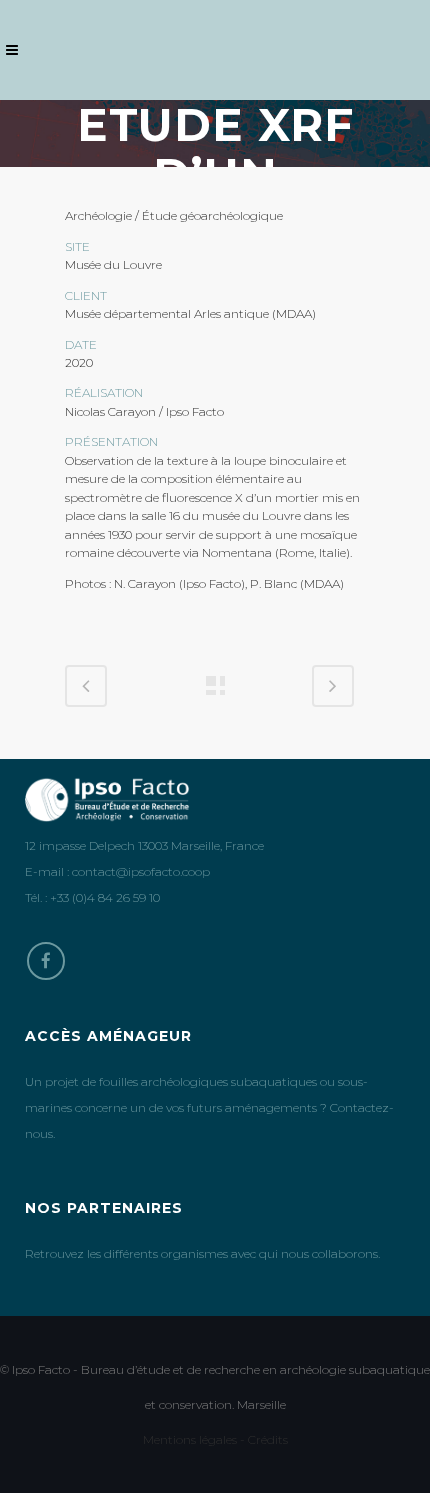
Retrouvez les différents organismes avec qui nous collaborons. (202, 1253)
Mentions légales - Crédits (215, 1439)
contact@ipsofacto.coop (141, 871)
